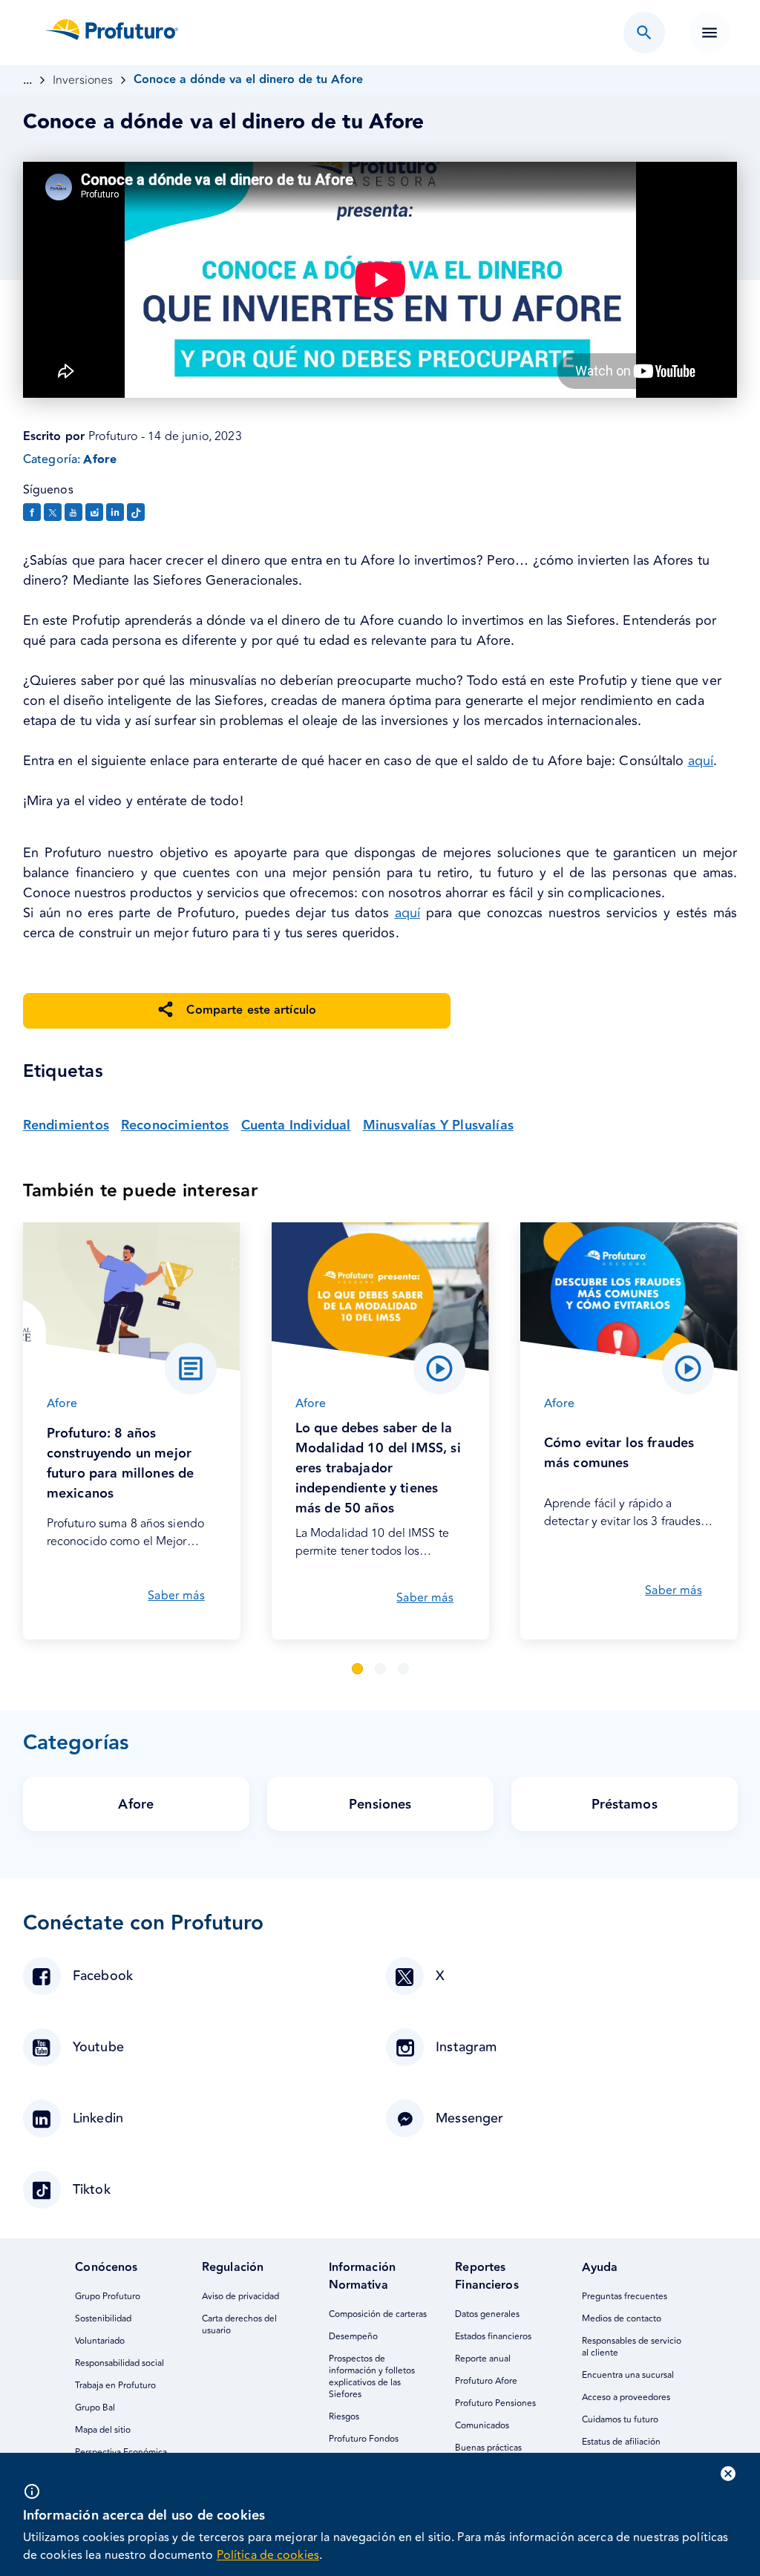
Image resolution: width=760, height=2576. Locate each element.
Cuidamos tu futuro (620, 2420)
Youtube (98, 2047)
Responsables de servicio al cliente (633, 2347)
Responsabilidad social (119, 2363)
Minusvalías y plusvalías (438, 1125)
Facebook (103, 1976)
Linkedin (98, 2118)
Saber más (176, 1596)
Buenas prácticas (488, 2448)
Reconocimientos (175, 1125)
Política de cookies (268, 2555)
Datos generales (487, 2314)
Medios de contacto (622, 2319)
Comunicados (482, 2426)
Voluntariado (100, 2341)
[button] (357, 1669)
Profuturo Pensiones (495, 2403)
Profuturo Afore (486, 2381)
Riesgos (344, 2417)
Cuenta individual (296, 1125)
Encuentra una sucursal (628, 2375)
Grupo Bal (95, 2408)
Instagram (466, 2047)
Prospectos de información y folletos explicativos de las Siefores (373, 2377)
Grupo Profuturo (108, 2297)
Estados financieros (493, 2337)
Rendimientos (66, 1125)
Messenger (470, 2118)
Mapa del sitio (103, 2430)
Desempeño (353, 2337)
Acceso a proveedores (626, 2398)
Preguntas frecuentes (625, 2297)
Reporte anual (483, 2359)
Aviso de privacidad (240, 2297)
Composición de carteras (378, 2314)
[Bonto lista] (644, 33)
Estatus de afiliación (621, 2442)
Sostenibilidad (103, 2319)
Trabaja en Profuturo (115, 2386)
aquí (701, 761)
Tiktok (92, 2190)
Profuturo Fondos (364, 2439)
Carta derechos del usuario (240, 2325)
